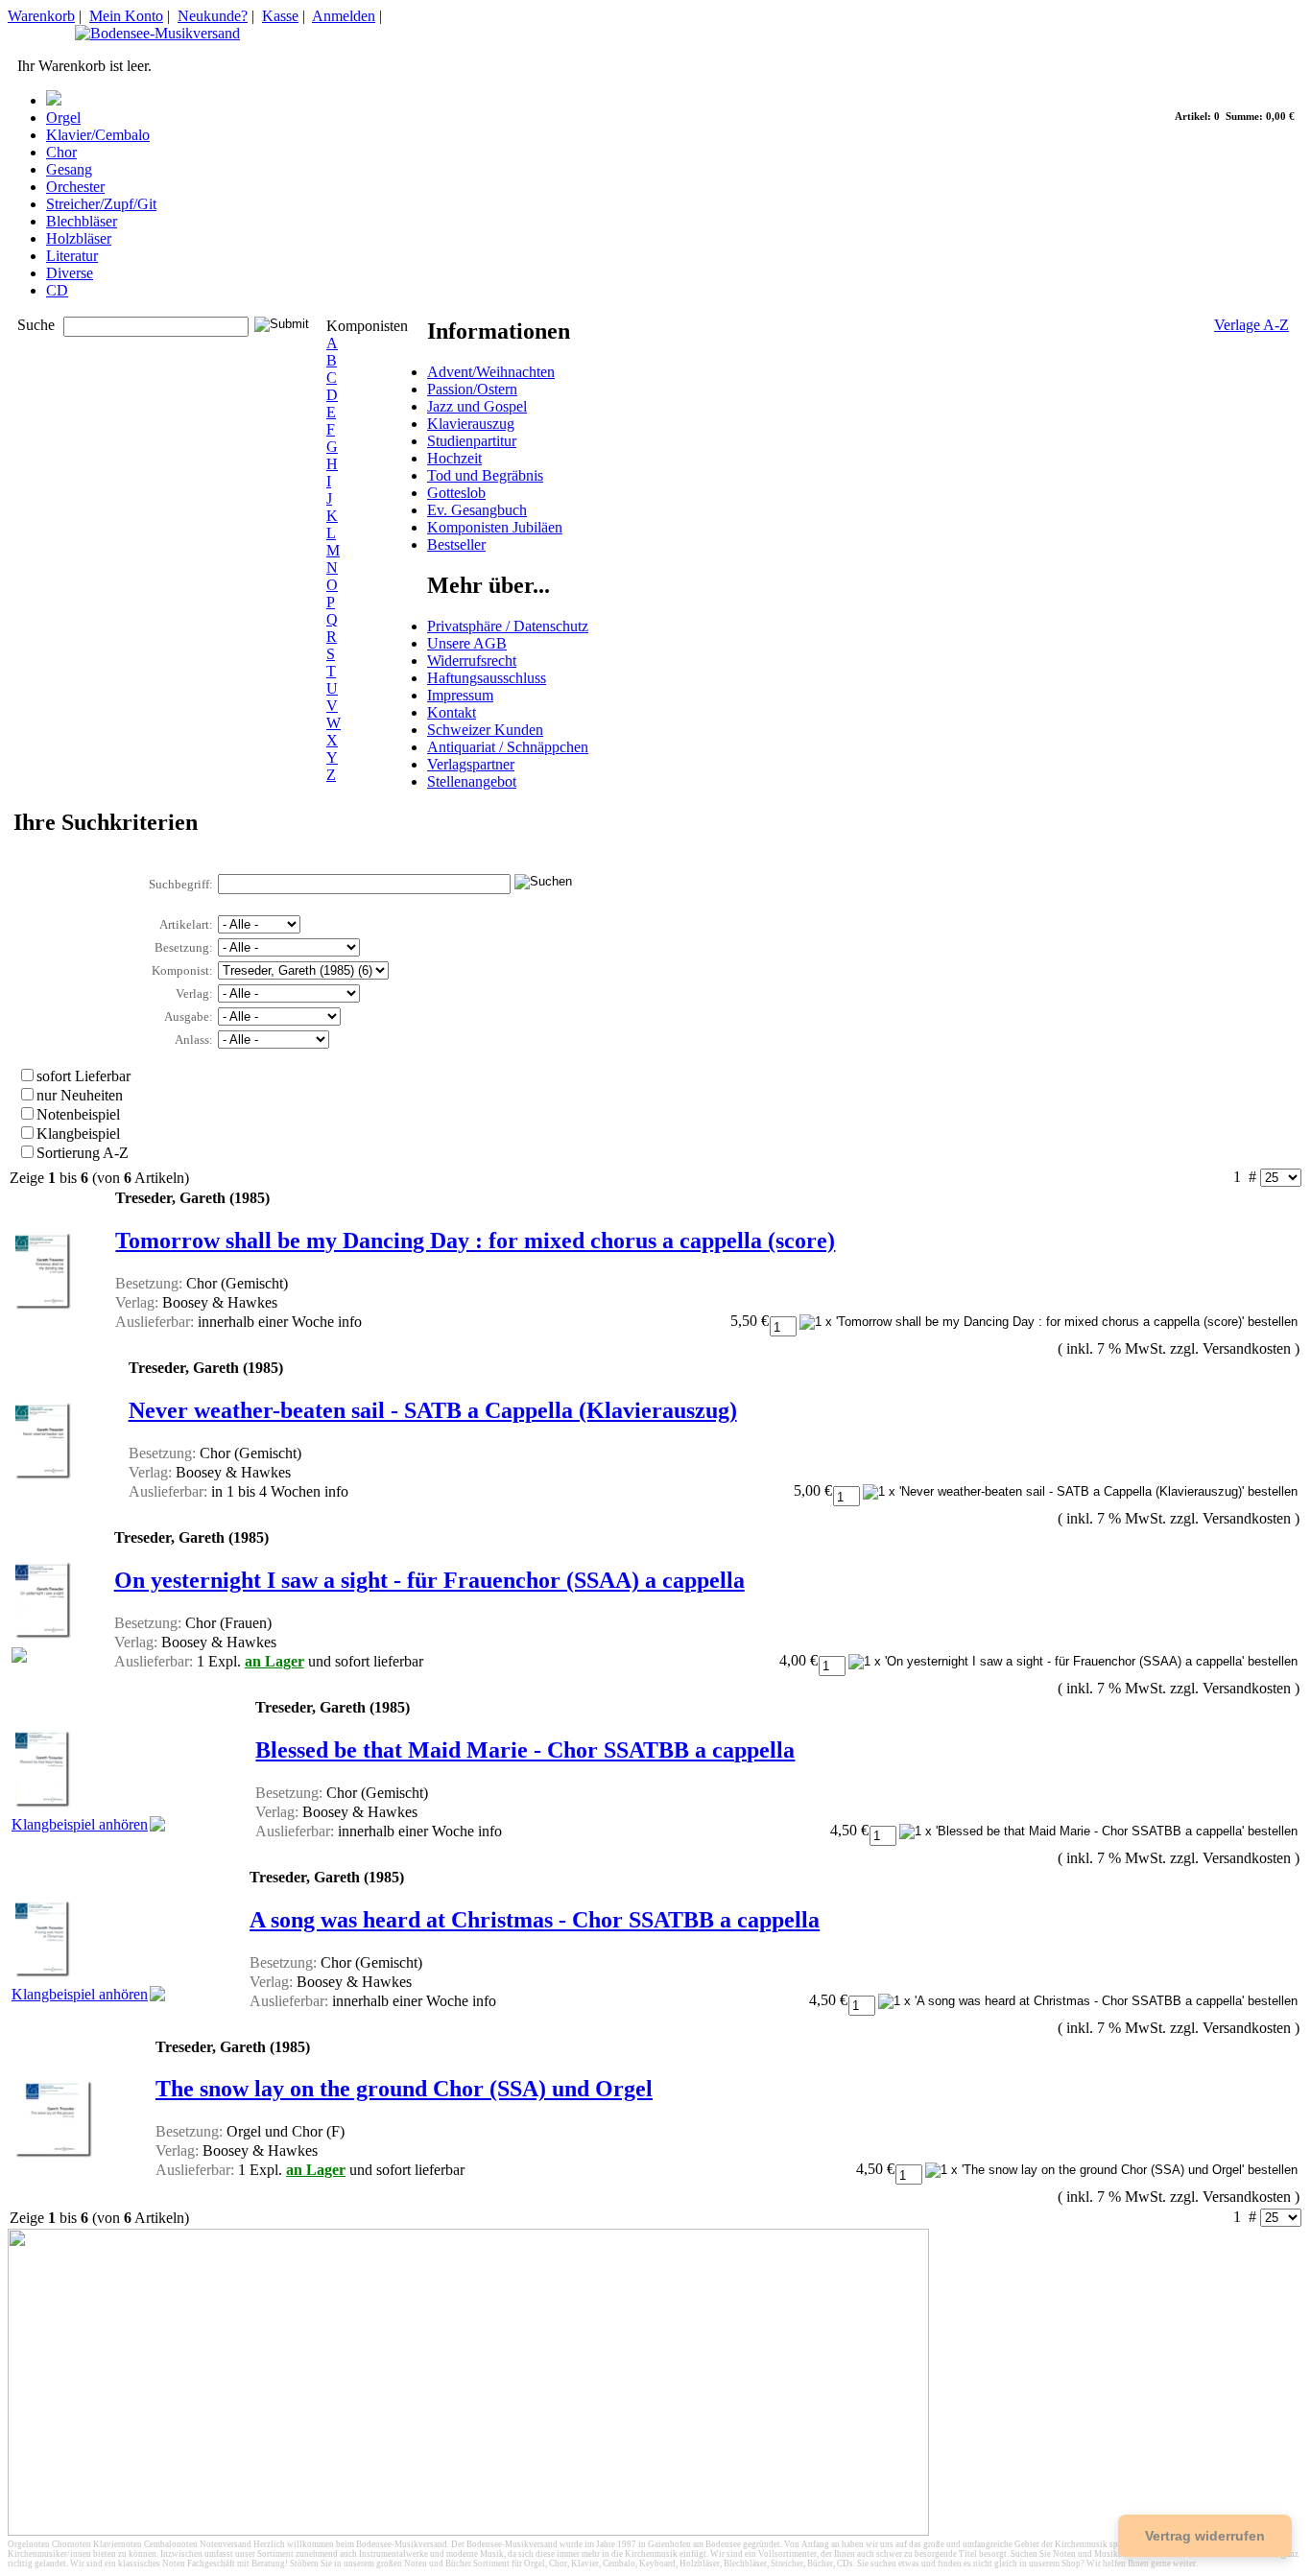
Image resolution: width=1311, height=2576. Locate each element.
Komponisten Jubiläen (495, 527)
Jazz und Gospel (477, 406)
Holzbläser (79, 238)
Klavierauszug (471, 424)
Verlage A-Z (1251, 325)
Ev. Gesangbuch (477, 510)
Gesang (69, 169)
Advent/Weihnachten (491, 372)
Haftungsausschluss (487, 678)
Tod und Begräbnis (485, 475)
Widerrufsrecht (472, 661)
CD (57, 290)
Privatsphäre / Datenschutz (508, 626)
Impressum (460, 695)
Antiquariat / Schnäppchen (508, 747)
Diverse (70, 273)
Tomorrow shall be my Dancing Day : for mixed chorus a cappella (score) (475, 1241)
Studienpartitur (472, 441)
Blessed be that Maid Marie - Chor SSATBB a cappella (525, 1750)
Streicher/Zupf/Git (101, 204)
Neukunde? (213, 16)
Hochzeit (454, 458)
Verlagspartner (471, 764)
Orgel (63, 118)
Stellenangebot (472, 781)
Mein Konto (126, 16)
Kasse (280, 16)
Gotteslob (456, 493)
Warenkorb (41, 16)
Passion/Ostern (472, 389)
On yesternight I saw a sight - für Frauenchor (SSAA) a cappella (429, 1580)
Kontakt (452, 712)
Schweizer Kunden (485, 730)
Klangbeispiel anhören (80, 1824)
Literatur (72, 256)
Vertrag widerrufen (1205, 2536)
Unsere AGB (467, 643)
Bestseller (456, 544)
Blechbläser (82, 221)
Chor (61, 152)
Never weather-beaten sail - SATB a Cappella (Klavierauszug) (433, 1410)
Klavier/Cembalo (98, 135)
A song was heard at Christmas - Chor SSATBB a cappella (535, 1920)
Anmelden (344, 16)
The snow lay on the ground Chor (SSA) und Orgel (404, 2089)
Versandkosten (1247, 1348)
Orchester (75, 187)
